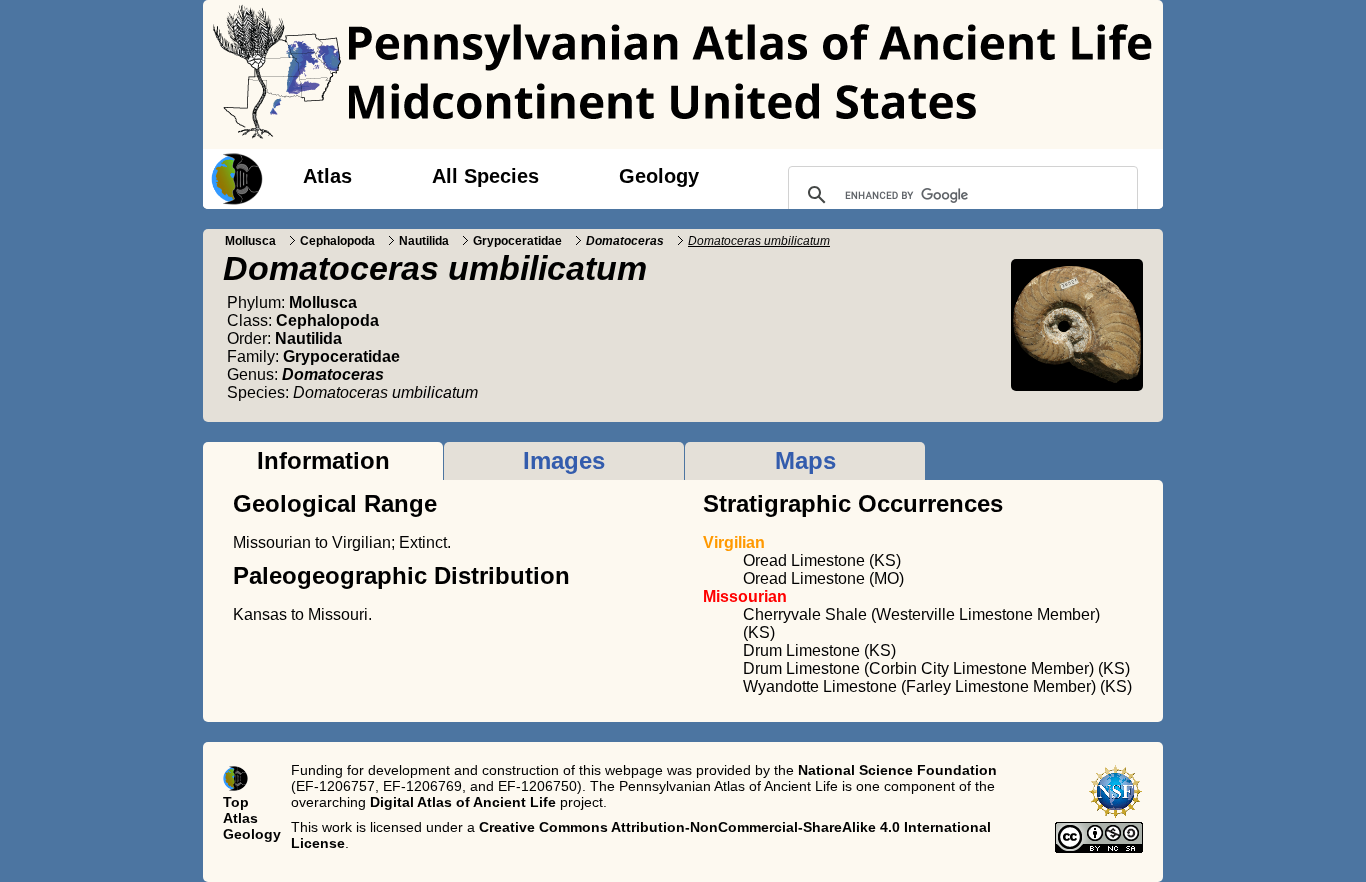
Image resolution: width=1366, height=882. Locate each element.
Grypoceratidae (517, 241)
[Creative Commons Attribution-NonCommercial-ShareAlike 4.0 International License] (1099, 848)
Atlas (327, 176)
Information (323, 460)
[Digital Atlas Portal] (233, 177)
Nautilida (424, 241)
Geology (659, 176)
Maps (805, 460)
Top (236, 802)
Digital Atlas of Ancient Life (463, 802)
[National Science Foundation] (1115, 814)
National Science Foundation (897, 770)
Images (564, 460)
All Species (485, 176)
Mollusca (250, 241)
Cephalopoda (337, 241)
